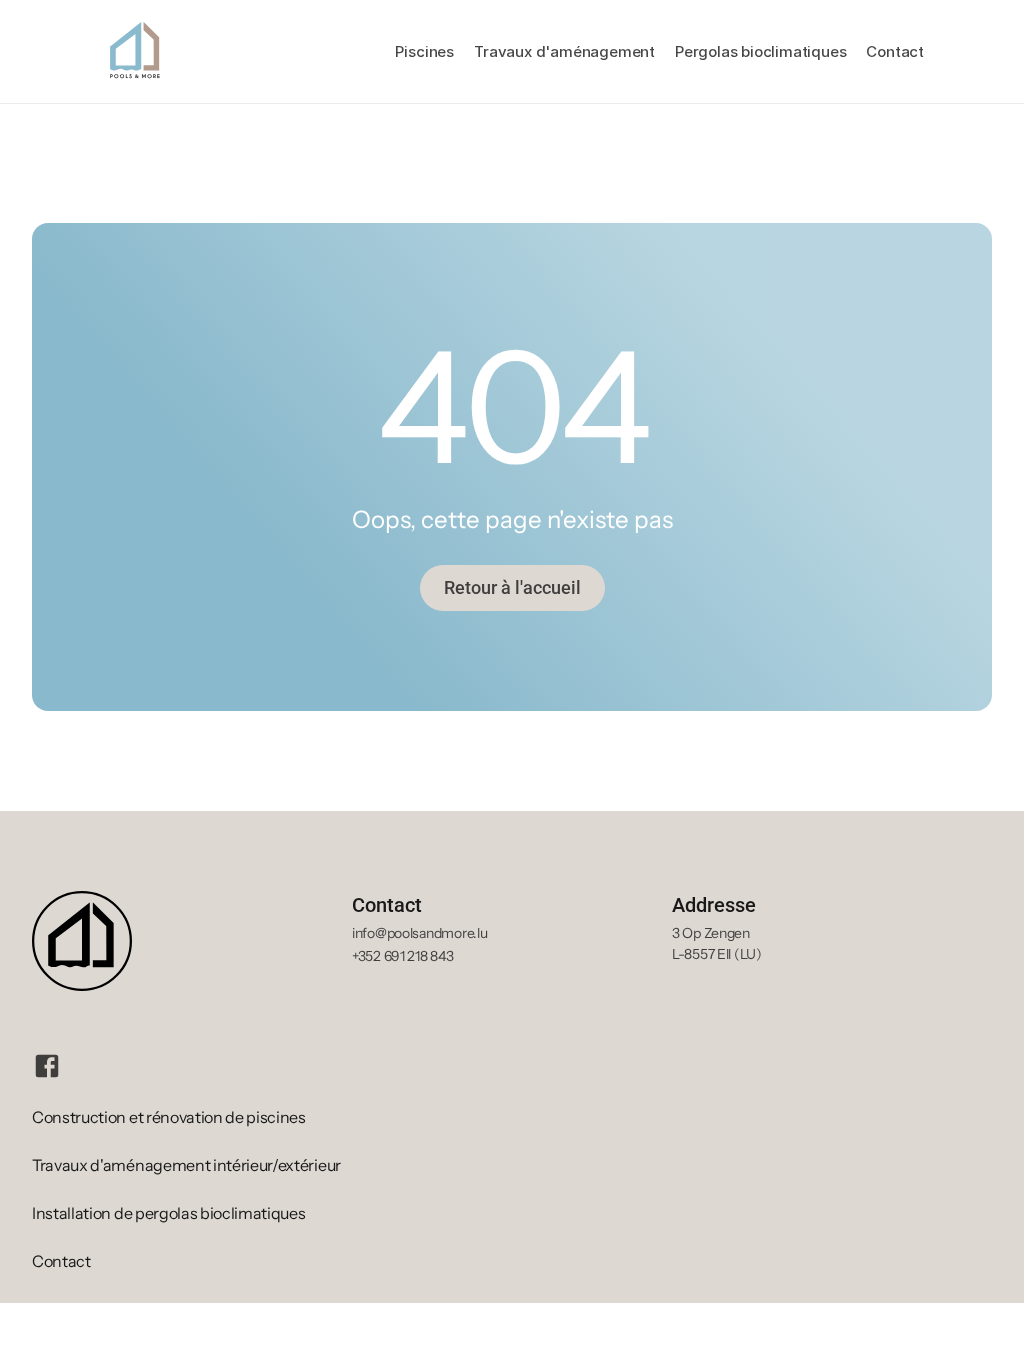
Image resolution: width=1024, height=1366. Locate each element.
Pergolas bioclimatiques (760, 51)
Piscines (424, 51)
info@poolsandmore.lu (419, 933)
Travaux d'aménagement (564, 51)
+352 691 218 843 (403, 956)
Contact (895, 51)
